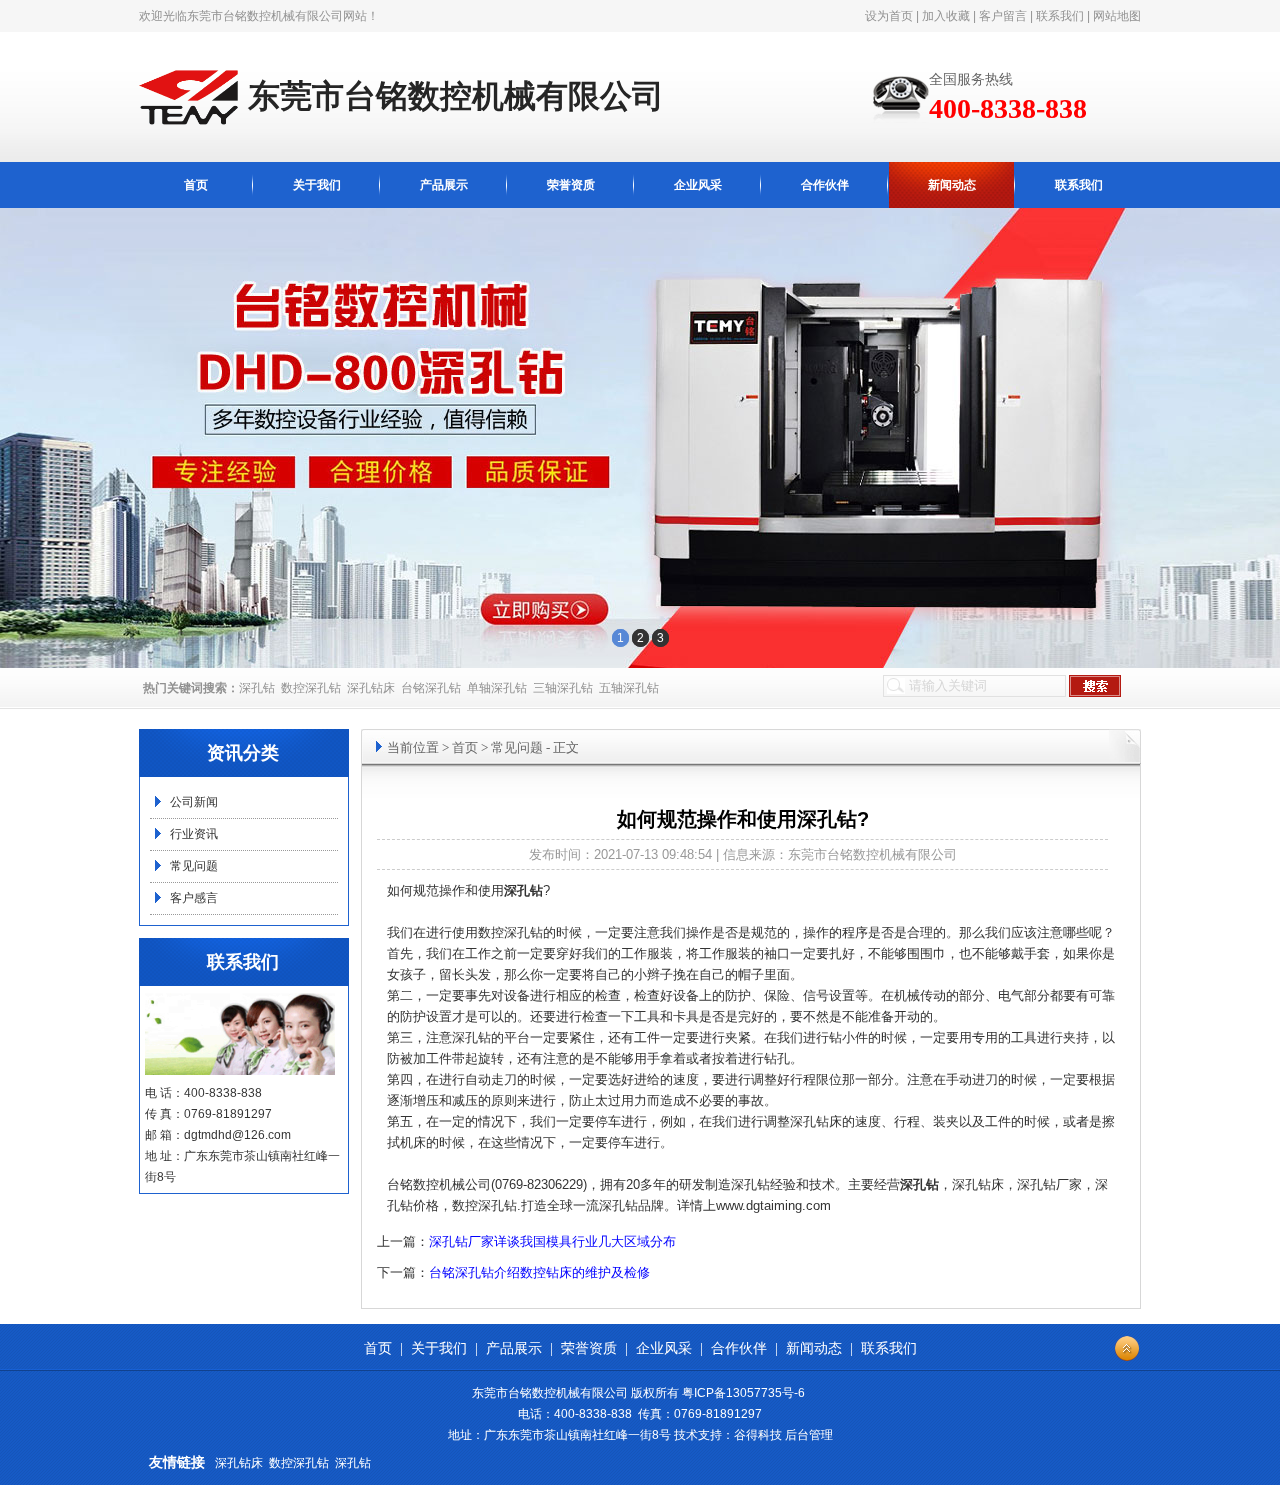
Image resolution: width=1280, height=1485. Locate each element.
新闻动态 (952, 185)
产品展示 (444, 185)
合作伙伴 (825, 185)
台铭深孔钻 (431, 688)
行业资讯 (194, 834)
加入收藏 (946, 16)
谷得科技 (758, 1435)
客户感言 (194, 898)
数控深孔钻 (311, 688)
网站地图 (1117, 16)
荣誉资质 (571, 185)
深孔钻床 (371, 688)
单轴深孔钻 (497, 688)
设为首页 (889, 16)
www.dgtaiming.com (773, 1205)
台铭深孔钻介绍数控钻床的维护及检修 (539, 1272)
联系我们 (1060, 16)
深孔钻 (257, 688)
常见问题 (194, 866)
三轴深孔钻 (563, 688)
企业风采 (698, 185)
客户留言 (1003, 16)
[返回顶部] (1127, 1349)
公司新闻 (194, 802)
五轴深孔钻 (629, 688)
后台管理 (809, 1435)
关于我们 (317, 185)
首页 (196, 185)
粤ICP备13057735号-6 (743, 1393)
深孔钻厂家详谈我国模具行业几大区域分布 (552, 1241)
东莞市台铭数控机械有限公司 (265, 16)
